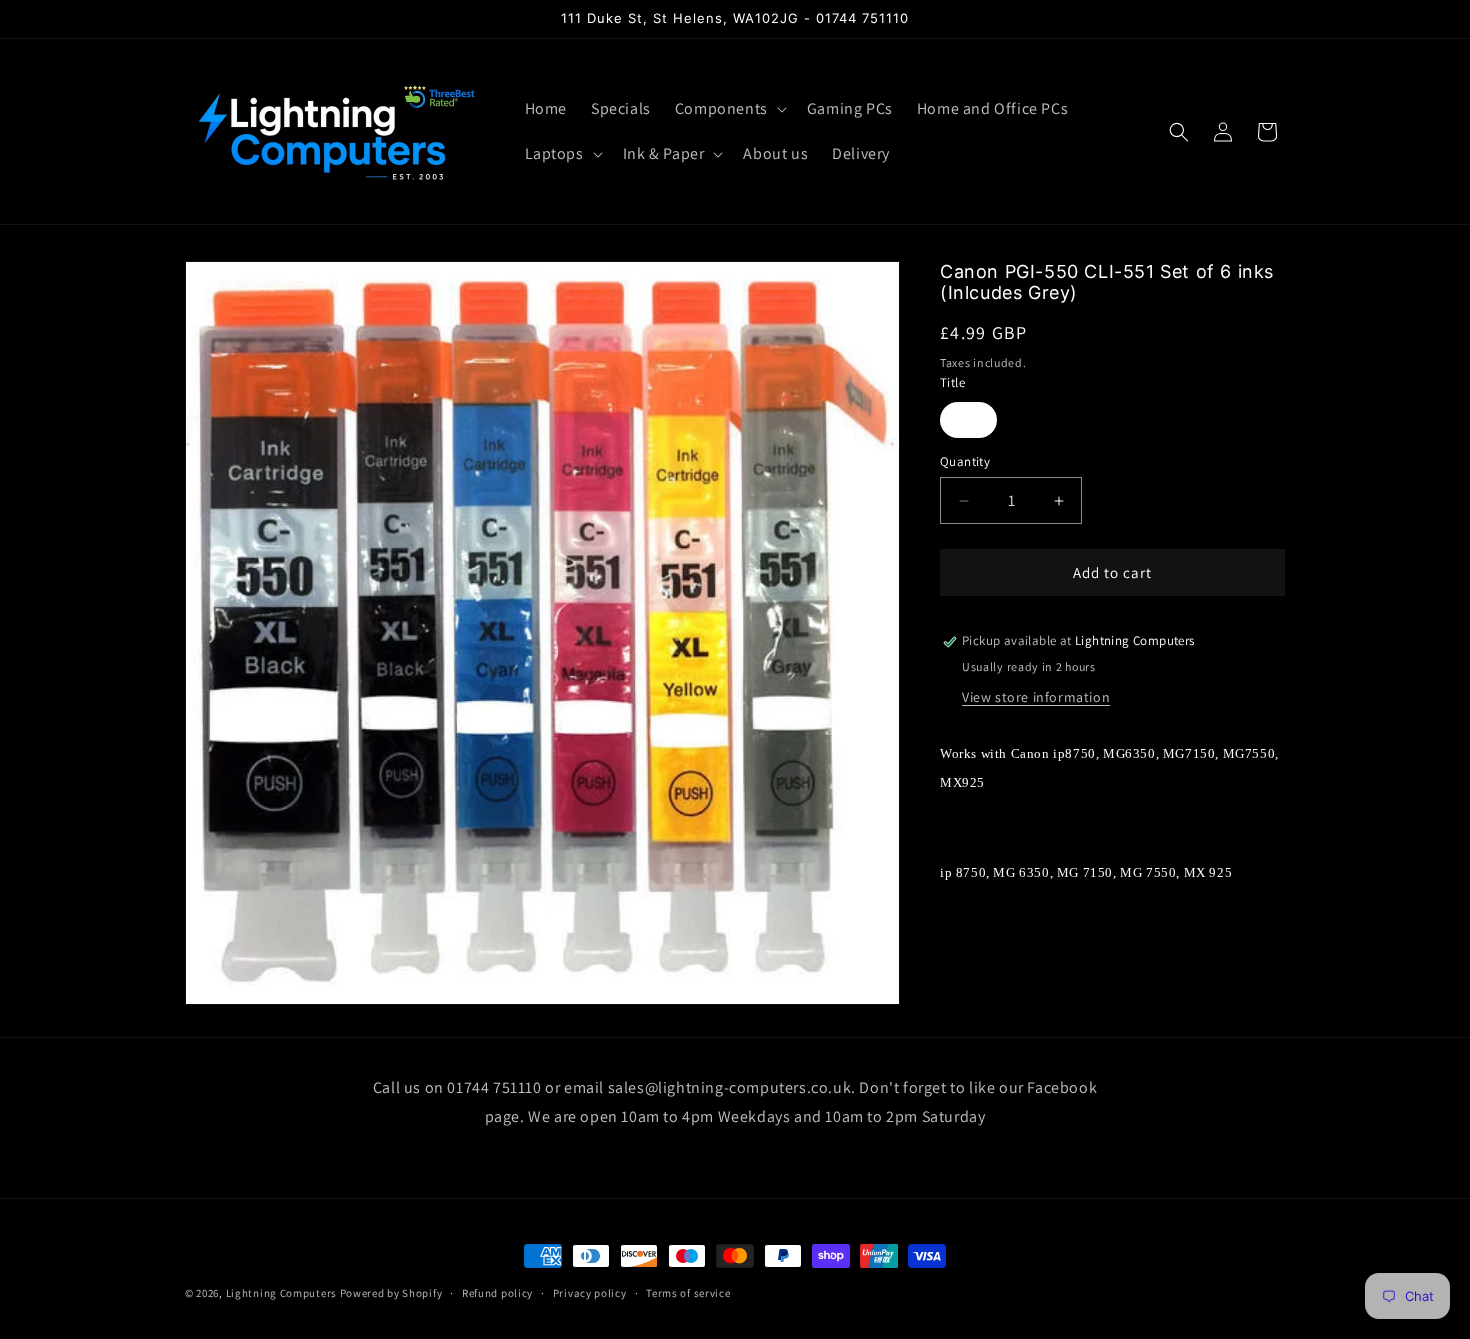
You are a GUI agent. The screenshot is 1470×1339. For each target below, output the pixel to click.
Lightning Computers (281, 1293)
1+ (968, 420)
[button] (729, 109)
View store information (1036, 697)
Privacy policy (590, 1293)
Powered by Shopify (391, 1293)
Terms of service (688, 1293)
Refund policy (497, 1293)
